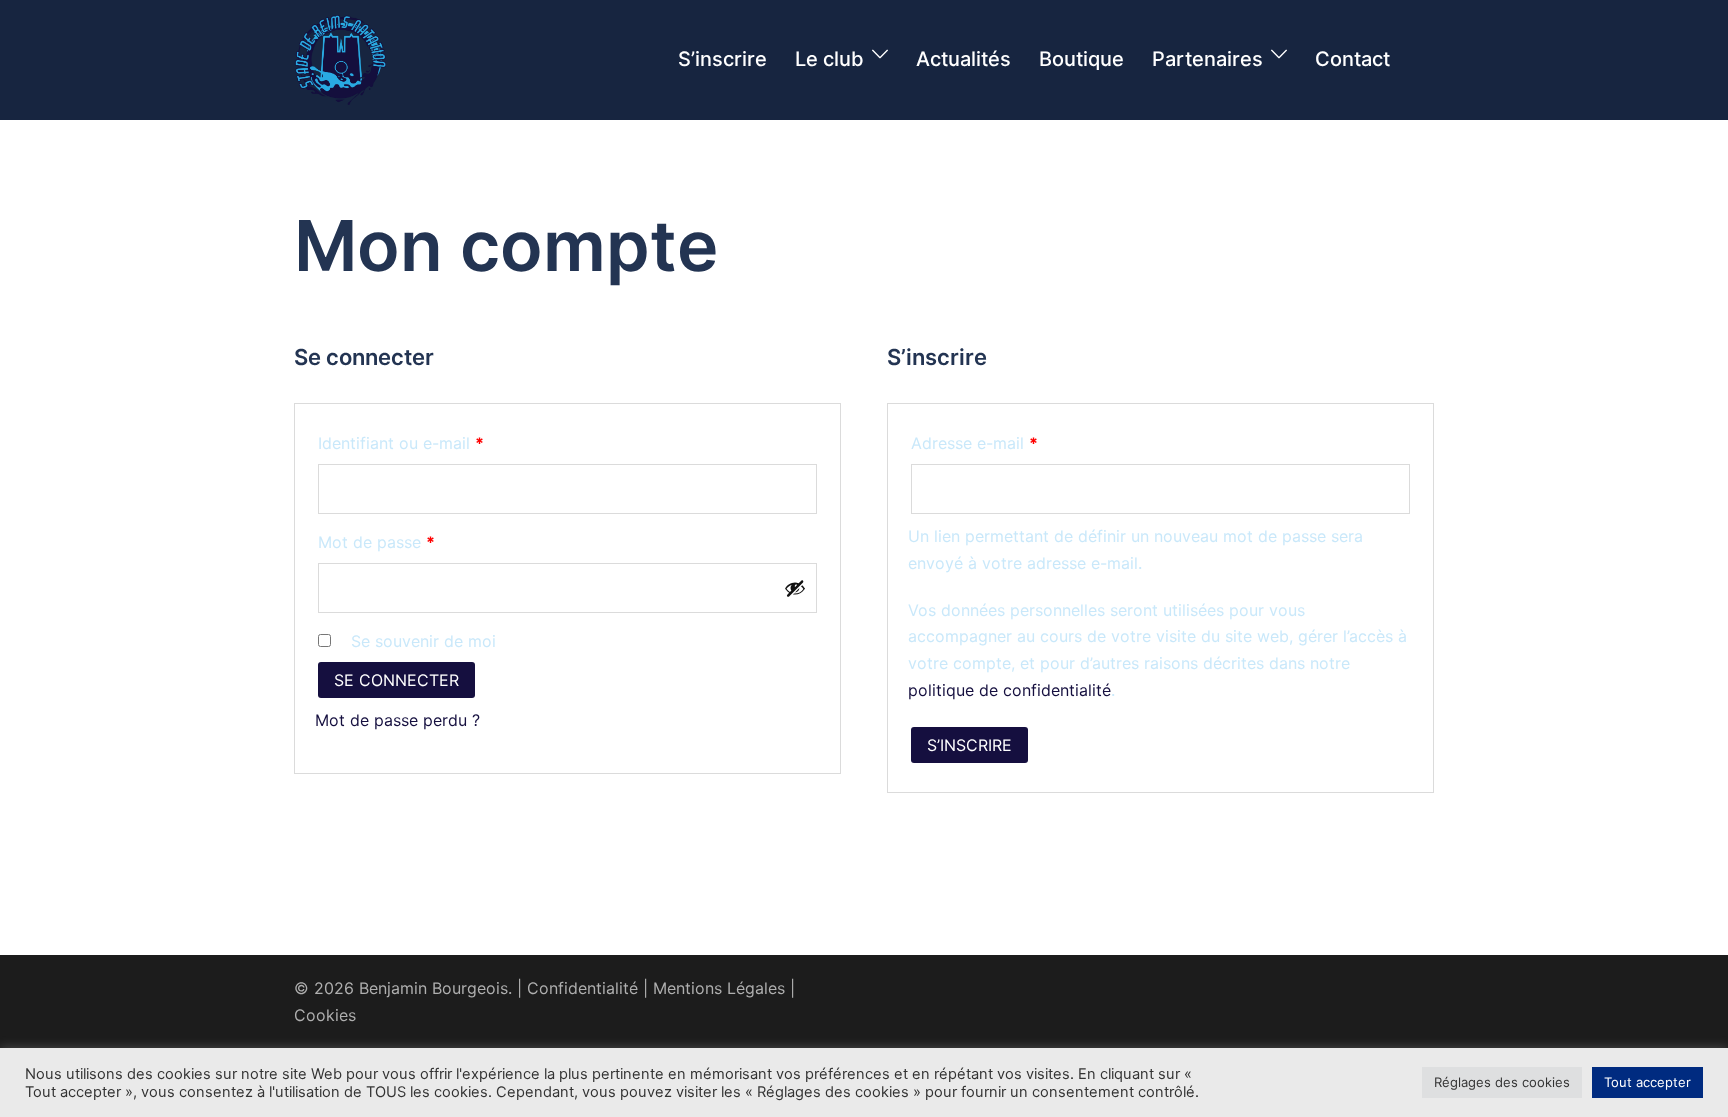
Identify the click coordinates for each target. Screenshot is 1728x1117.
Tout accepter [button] (1647, 1082)
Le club (829, 59)
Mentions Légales (719, 988)
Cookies (325, 1015)
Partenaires (1207, 59)
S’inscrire (722, 59)
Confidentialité (582, 988)
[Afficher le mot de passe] (795, 588)
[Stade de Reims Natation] (340, 58)
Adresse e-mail (1016, 442)
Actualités (963, 59)
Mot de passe (418, 541)
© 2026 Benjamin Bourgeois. (403, 988)
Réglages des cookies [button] (1502, 1082)
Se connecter (396, 680)
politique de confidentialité (1009, 690)
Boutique (1081, 59)
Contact (1352, 59)
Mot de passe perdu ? (397, 720)
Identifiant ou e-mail (442, 442)
